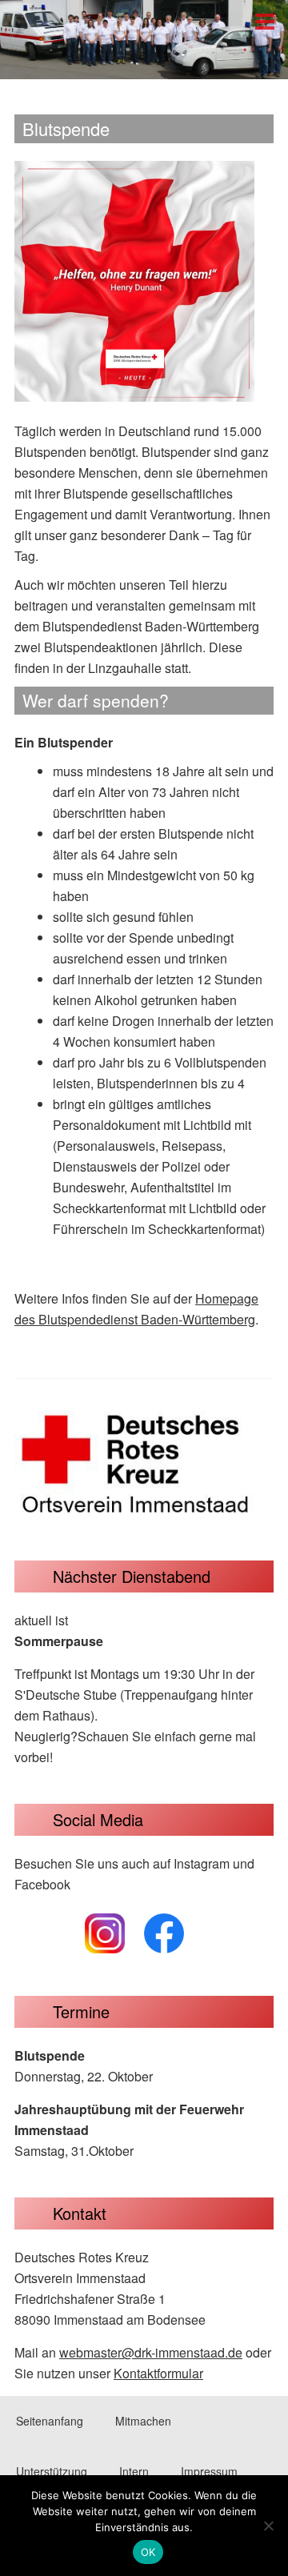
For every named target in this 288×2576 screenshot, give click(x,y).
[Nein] (268, 2526)
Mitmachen (143, 2421)
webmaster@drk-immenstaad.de (151, 2352)
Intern (134, 2471)
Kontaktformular (158, 2373)
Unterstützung (52, 2471)
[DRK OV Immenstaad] (144, 64)
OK (148, 2552)
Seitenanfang (50, 2421)
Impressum (209, 2471)
